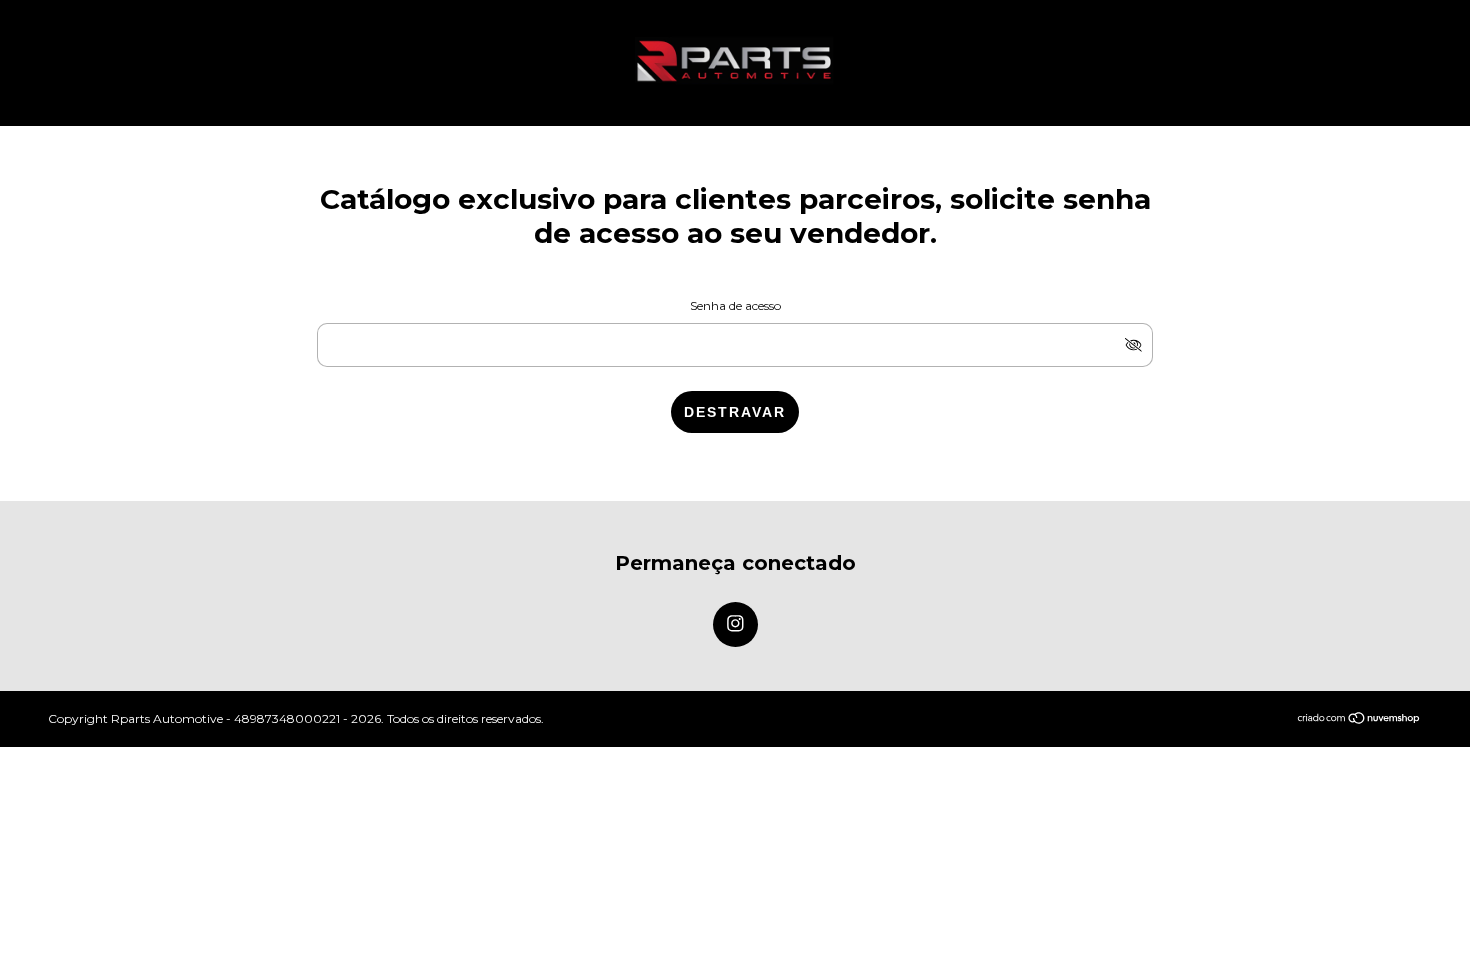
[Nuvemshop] (1359, 719)
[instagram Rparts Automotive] (735, 624)
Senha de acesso (735, 305)
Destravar (735, 412)
